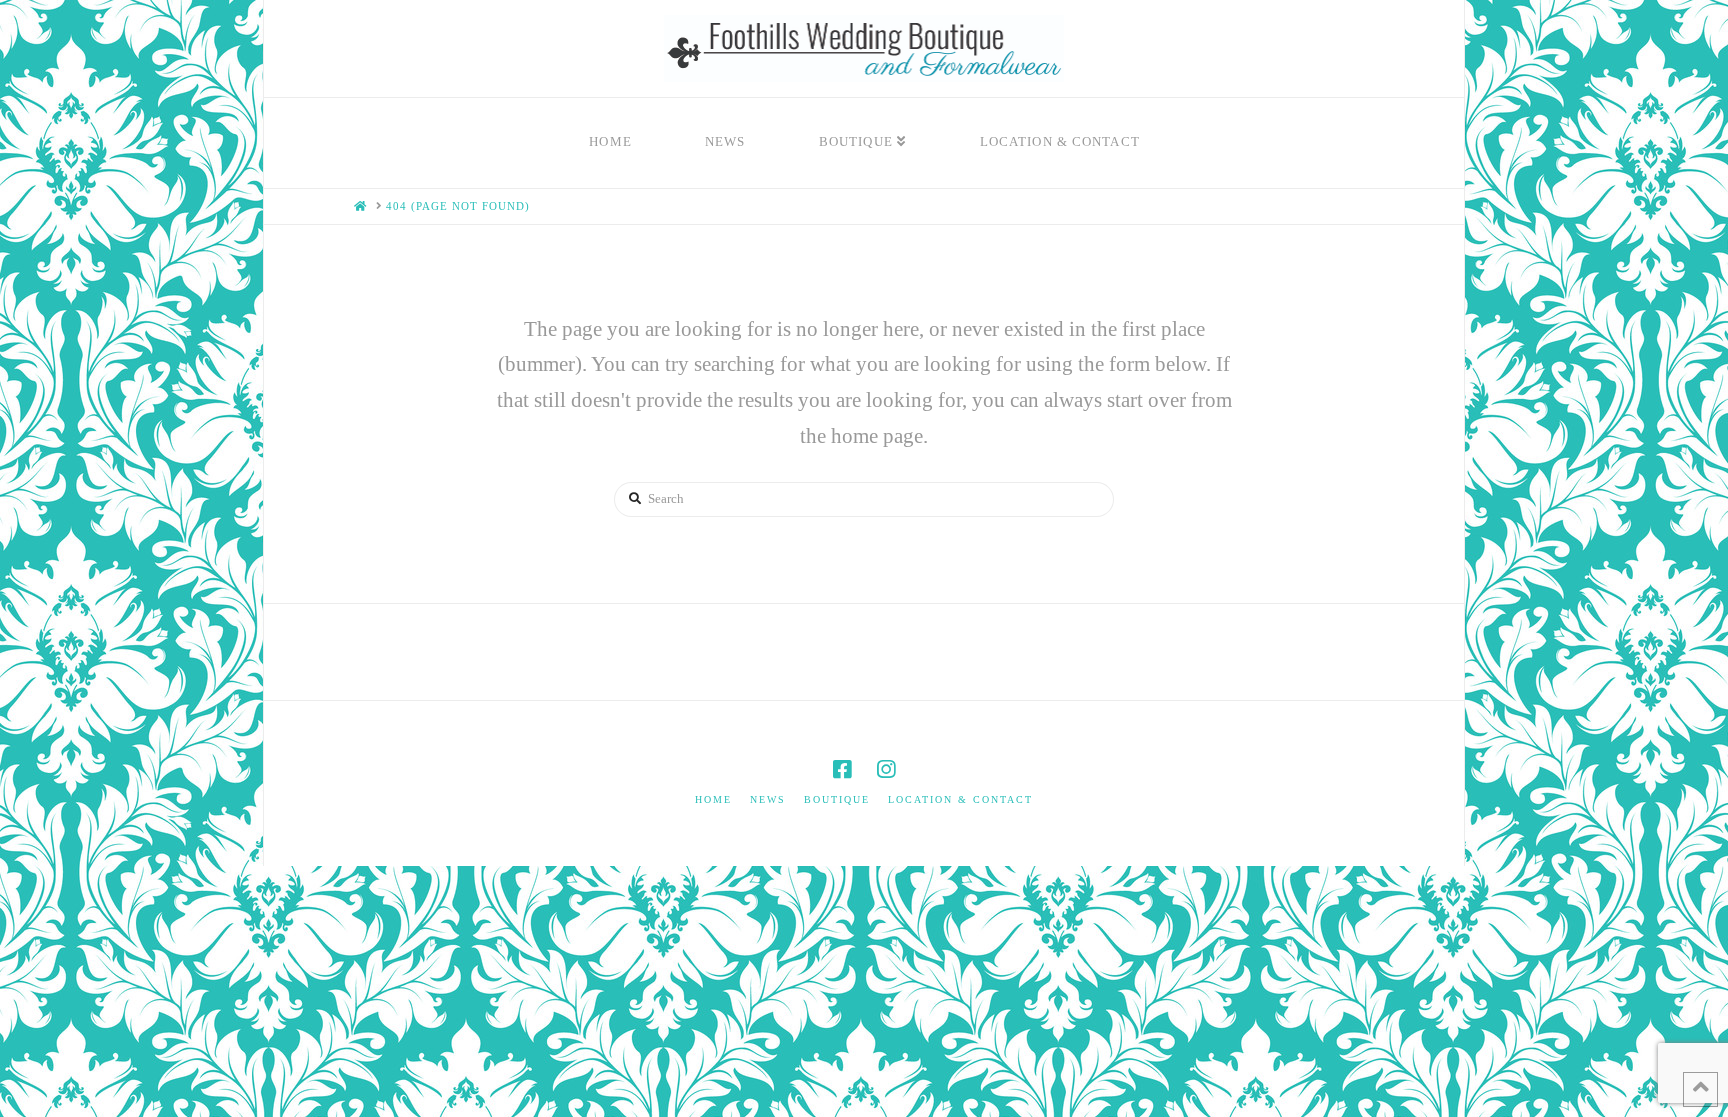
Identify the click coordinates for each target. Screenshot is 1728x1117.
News (768, 799)
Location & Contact (960, 799)
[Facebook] (842, 769)
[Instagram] (886, 769)
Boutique (837, 799)
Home (713, 799)
